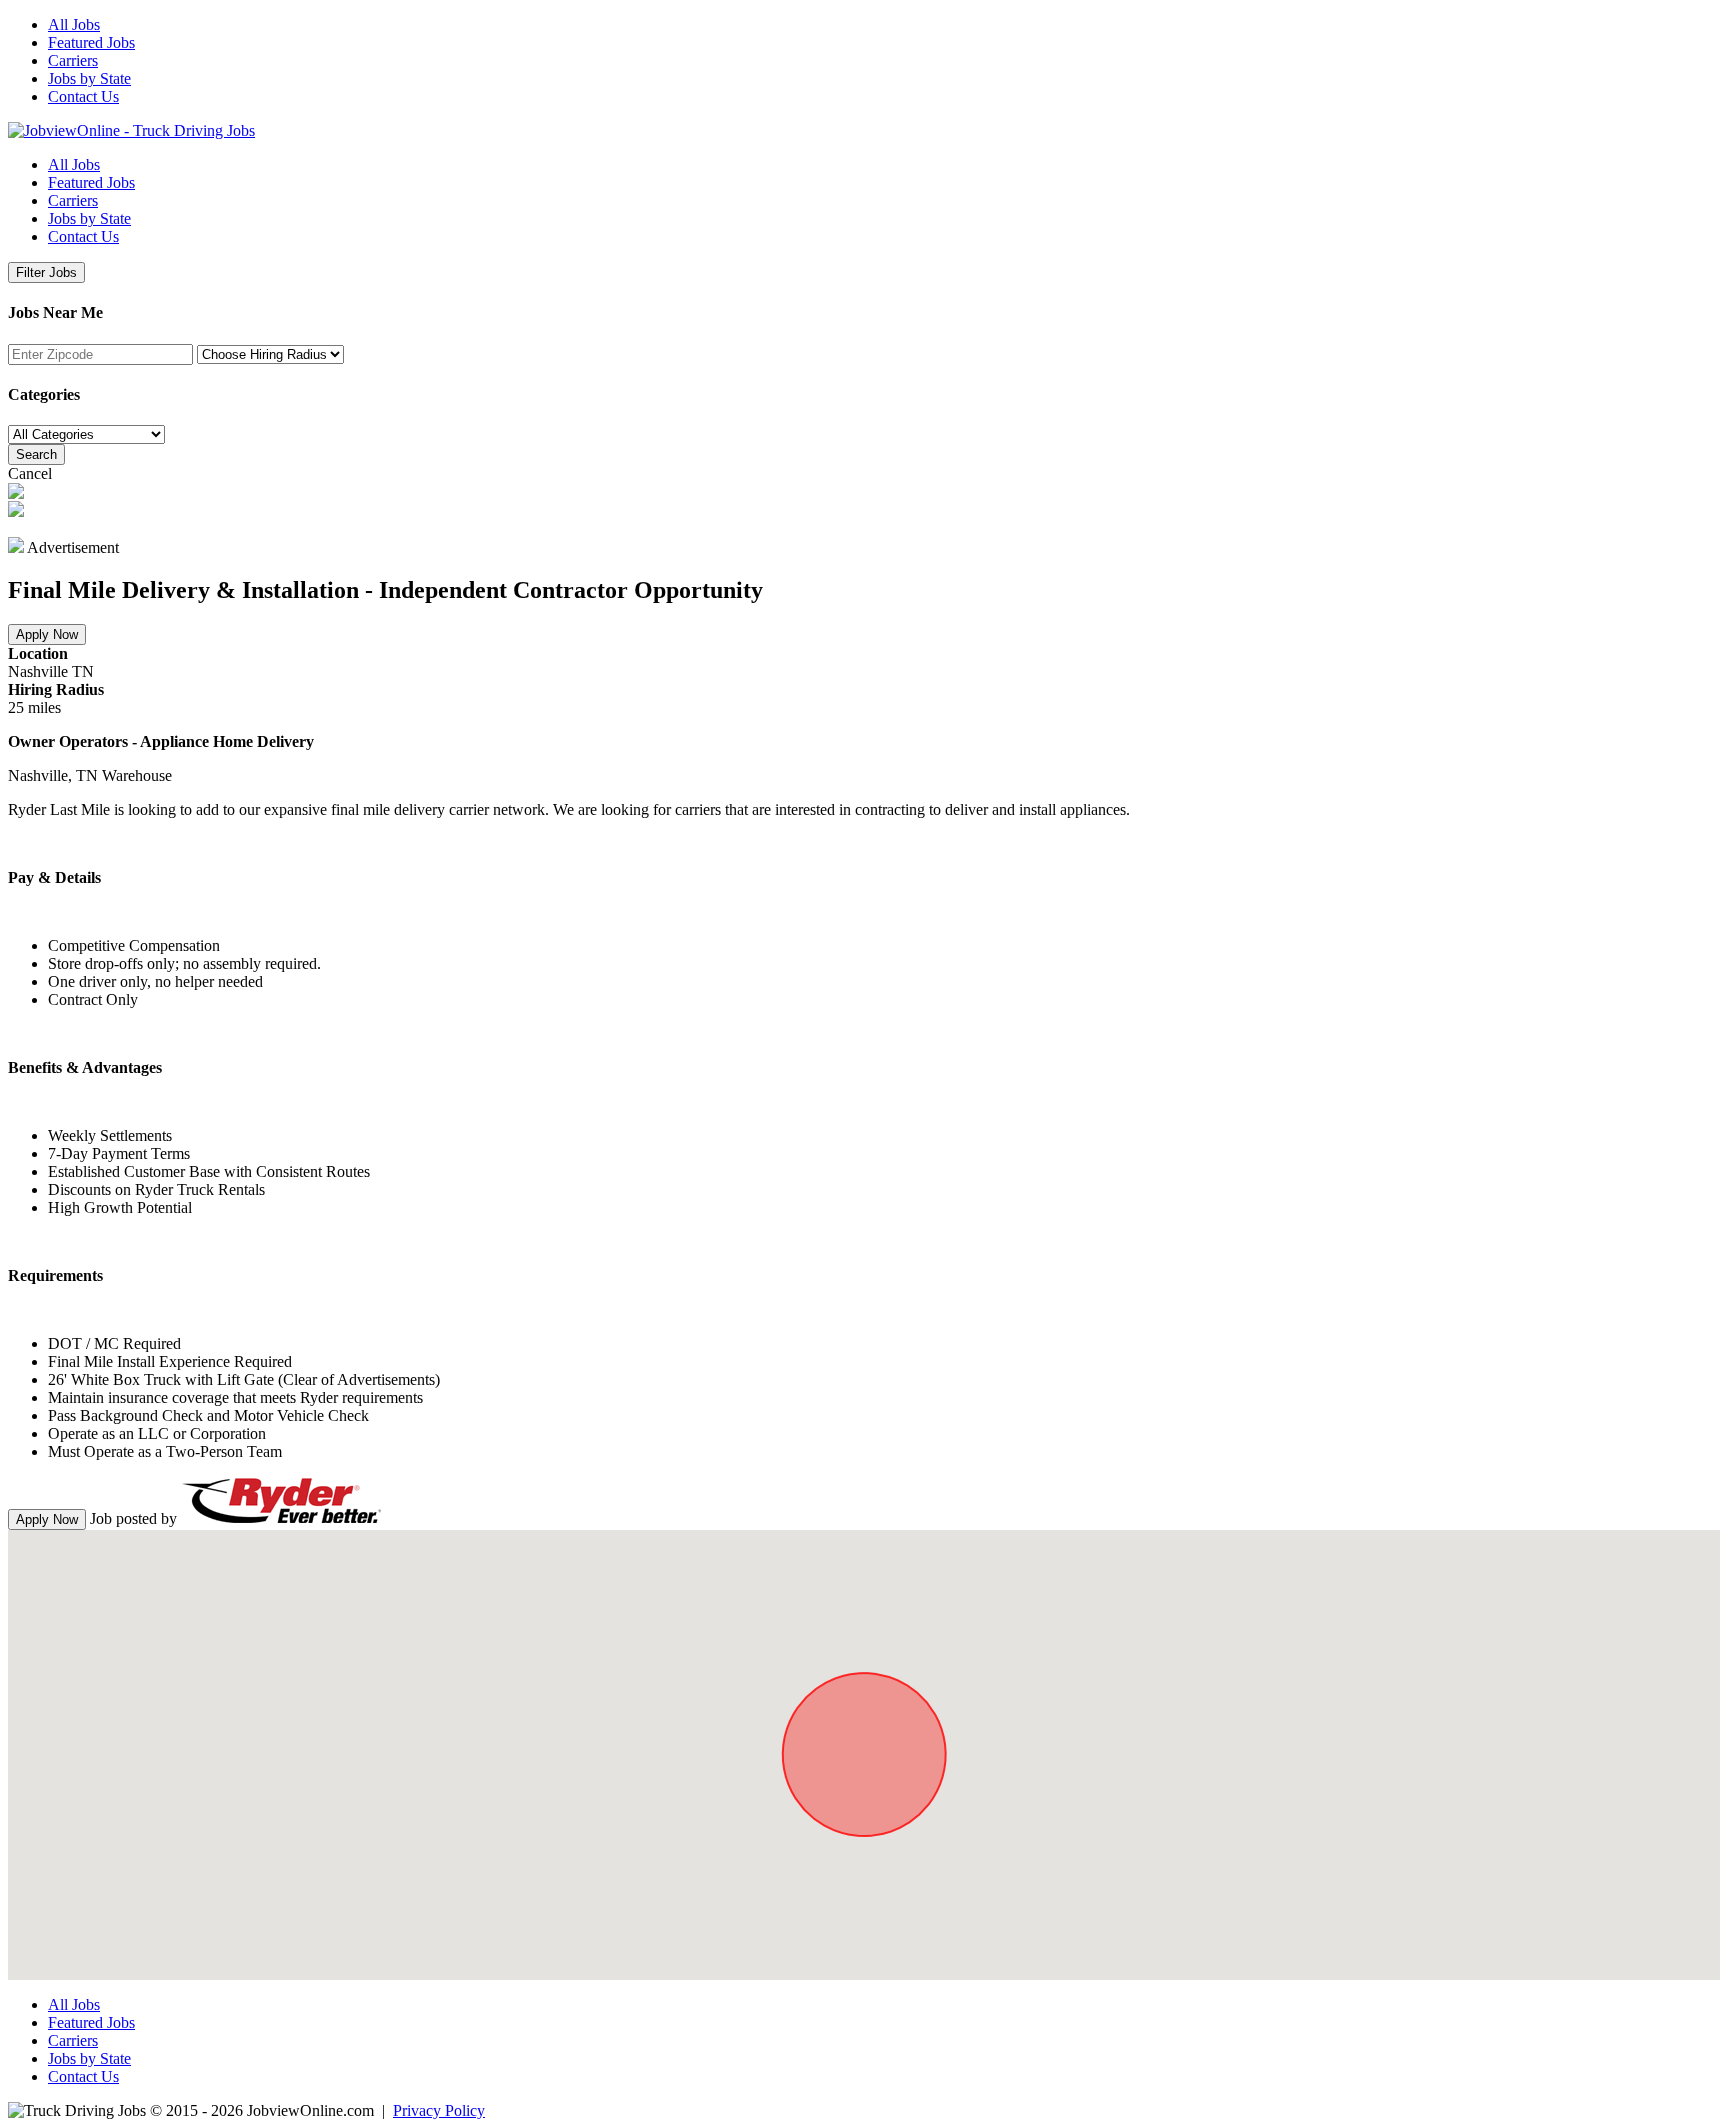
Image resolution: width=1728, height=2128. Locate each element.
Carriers (73, 60)
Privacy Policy (439, 2110)
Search (36, 454)
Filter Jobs (46, 272)
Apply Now (47, 634)
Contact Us (83, 96)
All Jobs (74, 24)
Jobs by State (89, 78)
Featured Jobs (91, 42)
